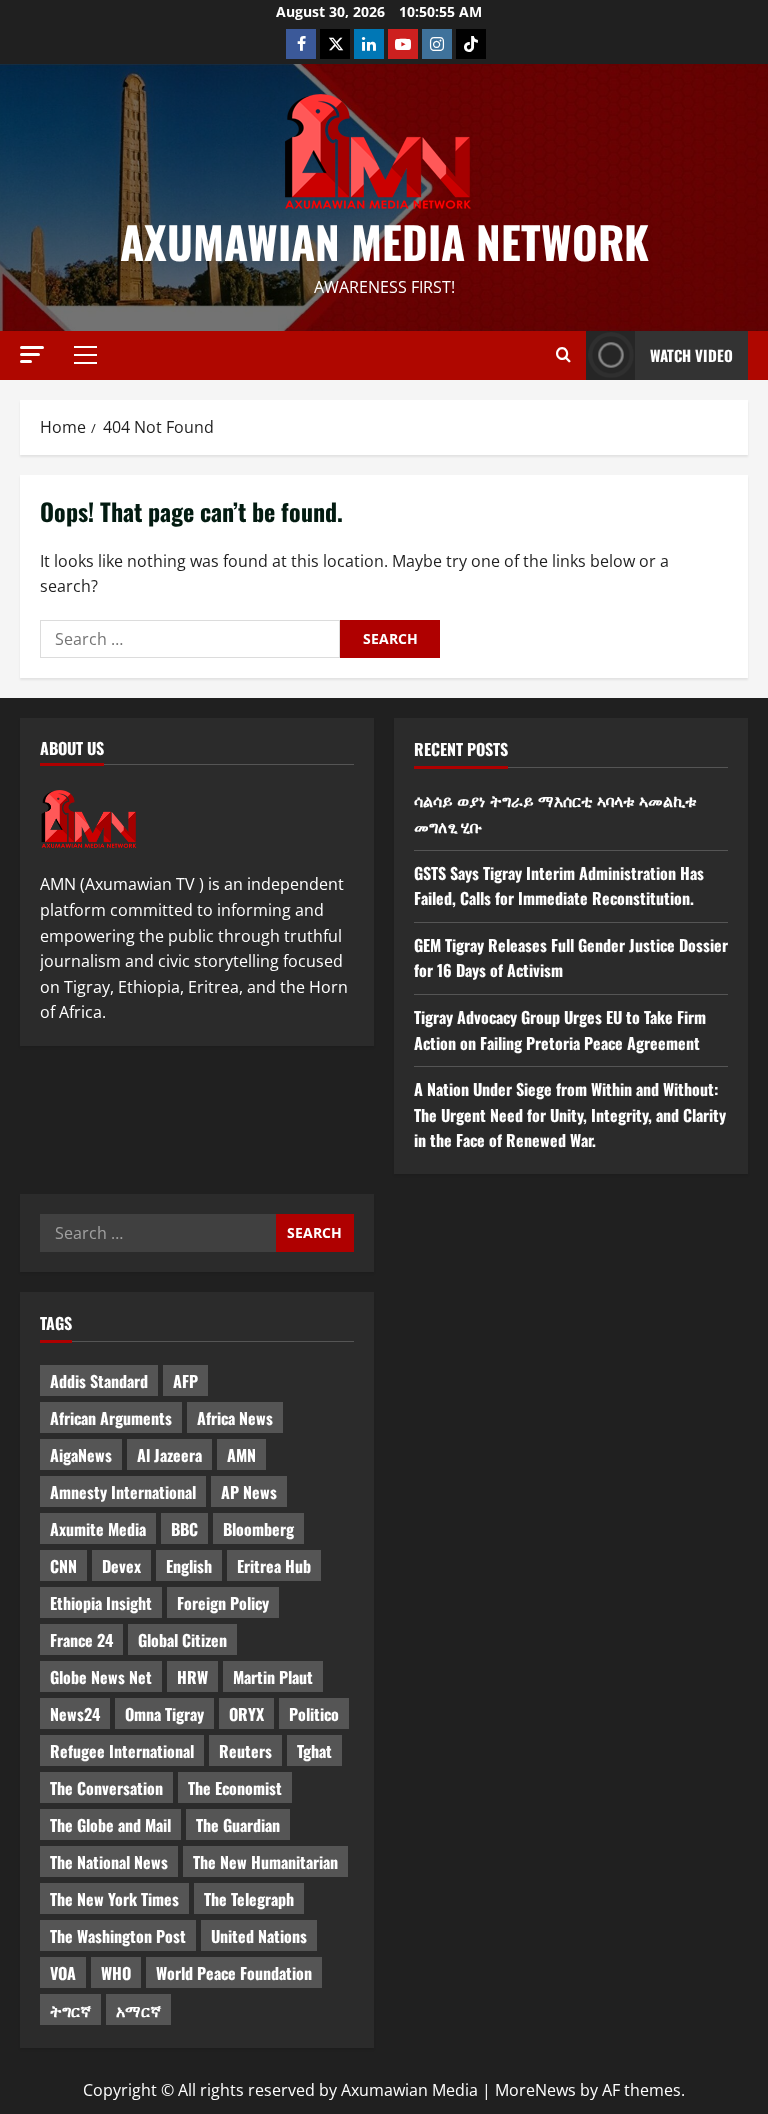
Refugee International (122, 1751)
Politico (314, 1714)
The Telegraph (249, 1899)
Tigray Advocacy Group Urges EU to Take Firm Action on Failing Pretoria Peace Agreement (560, 1030)
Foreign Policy (223, 1603)
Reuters (245, 1751)
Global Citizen (182, 1640)
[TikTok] (471, 44)
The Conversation (106, 1788)
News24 (75, 1714)
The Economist (235, 1788)
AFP (185, 1381)
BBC (184, 1529)
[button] (32, 354)
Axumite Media (98, 1529)
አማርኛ (138, 2010)
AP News (249, 1492)
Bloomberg (258, 1529)
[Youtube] (403, 44)
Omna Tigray (164, 1714)
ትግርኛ (70, 2010)
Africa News (235, 1418)
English (189, 1566)
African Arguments (111, 1418)
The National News (109, 1862)
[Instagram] (437, 44)
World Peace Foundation (234, 1973)
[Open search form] (563, 355)
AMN (241, 1455)
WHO (116, 1973)
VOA (63, 1973)
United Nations (259, 1936)
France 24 (81, 1640)
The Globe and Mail (110, 1825)
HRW (192, 1677)
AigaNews (81, 1455)
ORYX (246, 1714)
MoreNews (535, 2090)
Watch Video (691, 355)
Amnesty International (123, 1492)
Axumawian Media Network (384, 241)
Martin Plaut (273, 1677)
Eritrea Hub (274, 1566)
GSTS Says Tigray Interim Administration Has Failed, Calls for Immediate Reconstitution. (559, 886)
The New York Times (114, 1899)
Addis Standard (99, 1381)
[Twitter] (335, 44)
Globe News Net (101, 1677)
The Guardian (238, 1825)
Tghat (314, 1751)
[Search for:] (190, 639)
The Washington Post (118, 1936)
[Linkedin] (369, 44)
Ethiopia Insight (101, 1603)
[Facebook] (301, 44)
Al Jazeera (169, 1455)
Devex (121, 1566)
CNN (63, 1566)
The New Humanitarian (265, 1862)
